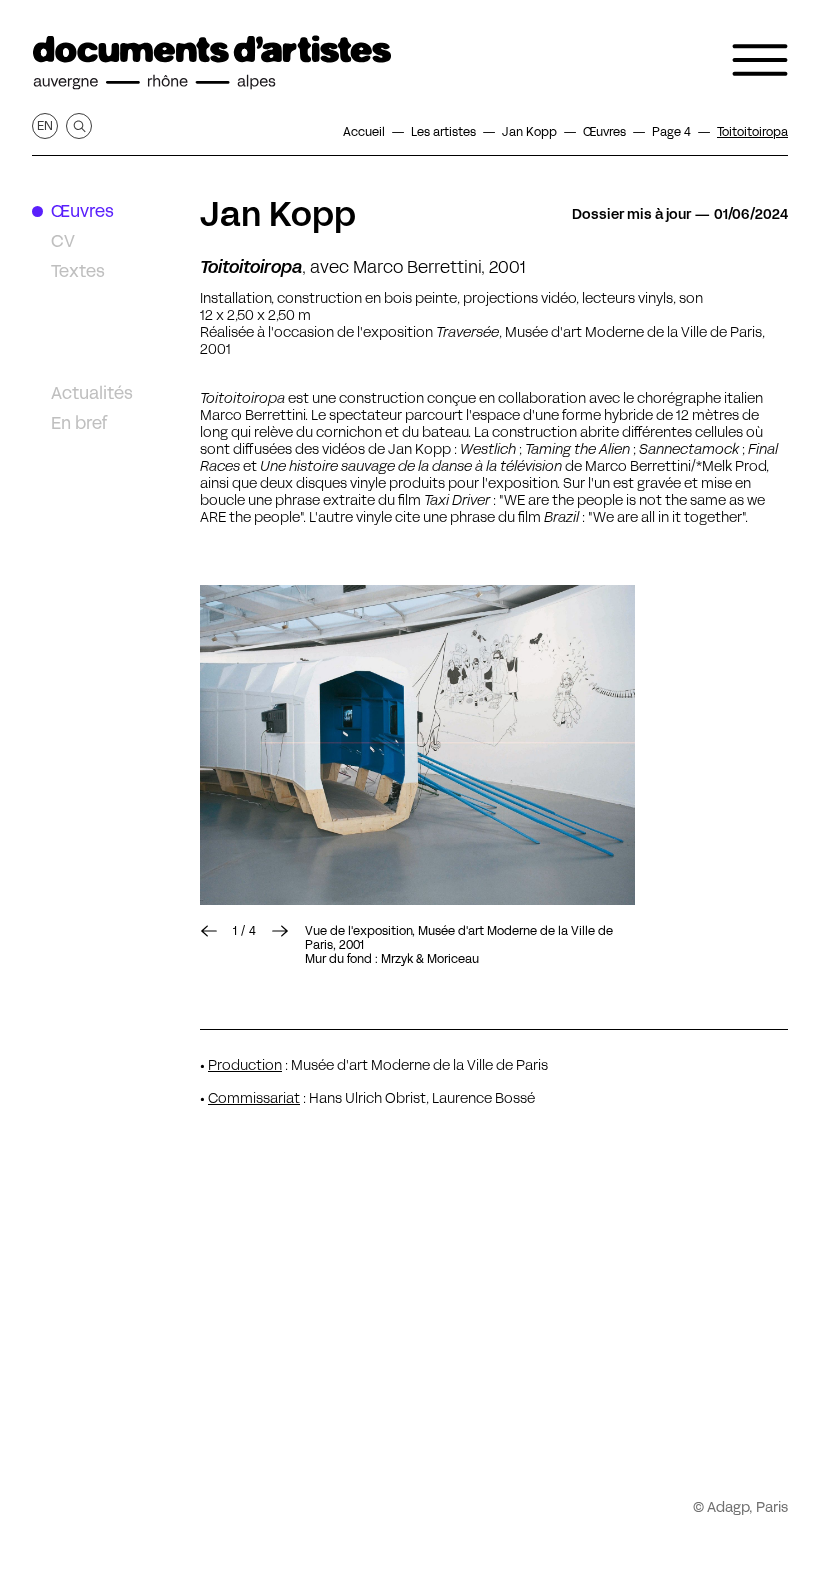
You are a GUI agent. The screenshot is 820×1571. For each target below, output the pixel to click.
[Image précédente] (209, 931)
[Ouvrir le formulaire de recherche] (79, 126)
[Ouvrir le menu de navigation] (760, 60)
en (45, 125)
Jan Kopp (278, 214)
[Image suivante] (417, 745)
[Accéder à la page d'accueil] (212, 63)
